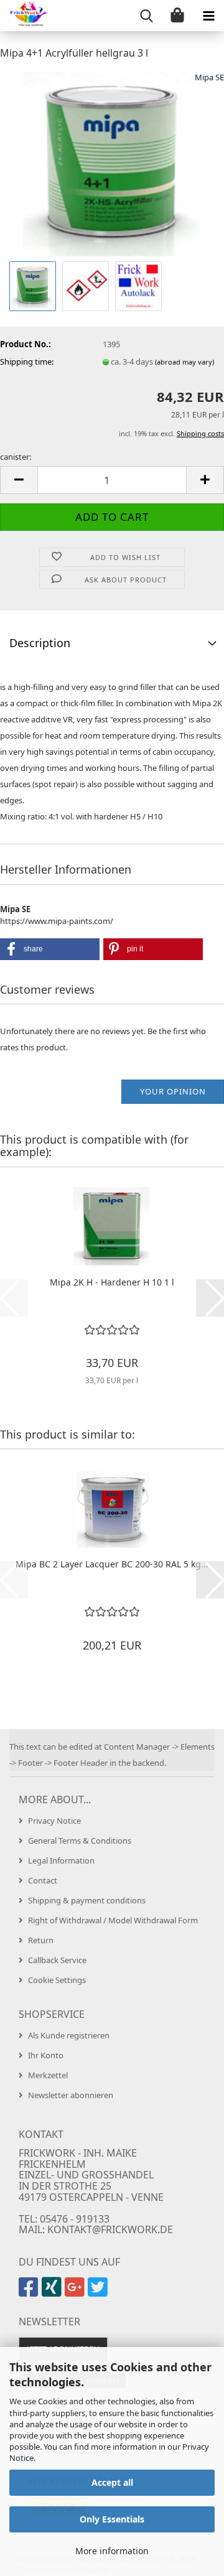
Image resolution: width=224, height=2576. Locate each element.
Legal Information (61, 1860)
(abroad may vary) (184, 362)
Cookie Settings (57, 1980)
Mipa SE (209, 77)
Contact (43, 1880)
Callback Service (57, 1960)
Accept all (112, 2482)
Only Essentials (112, 2519)
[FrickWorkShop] (25, 16)
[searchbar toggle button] (146, 16)
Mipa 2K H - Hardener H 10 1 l (112, 1282)
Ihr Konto (46, 2055)
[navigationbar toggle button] (208, 16)
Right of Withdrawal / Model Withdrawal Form (113, 1920)
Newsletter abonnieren (71, 2095)
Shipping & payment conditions (87, 1900)
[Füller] (112, 164)
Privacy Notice (54, 1821)
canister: (16, 457)
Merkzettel (48, 2075)
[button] (19, 480)
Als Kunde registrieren (69, 2035)
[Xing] (53, 2292)
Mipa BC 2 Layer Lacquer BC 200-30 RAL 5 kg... (112, 1564)
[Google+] (76, 2292)
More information (112, 2551)
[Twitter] (99, 2292)
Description (40, 643)
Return (41, 1940)
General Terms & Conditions (80, 1841)
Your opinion (173, 1091)
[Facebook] (30, 2292)
